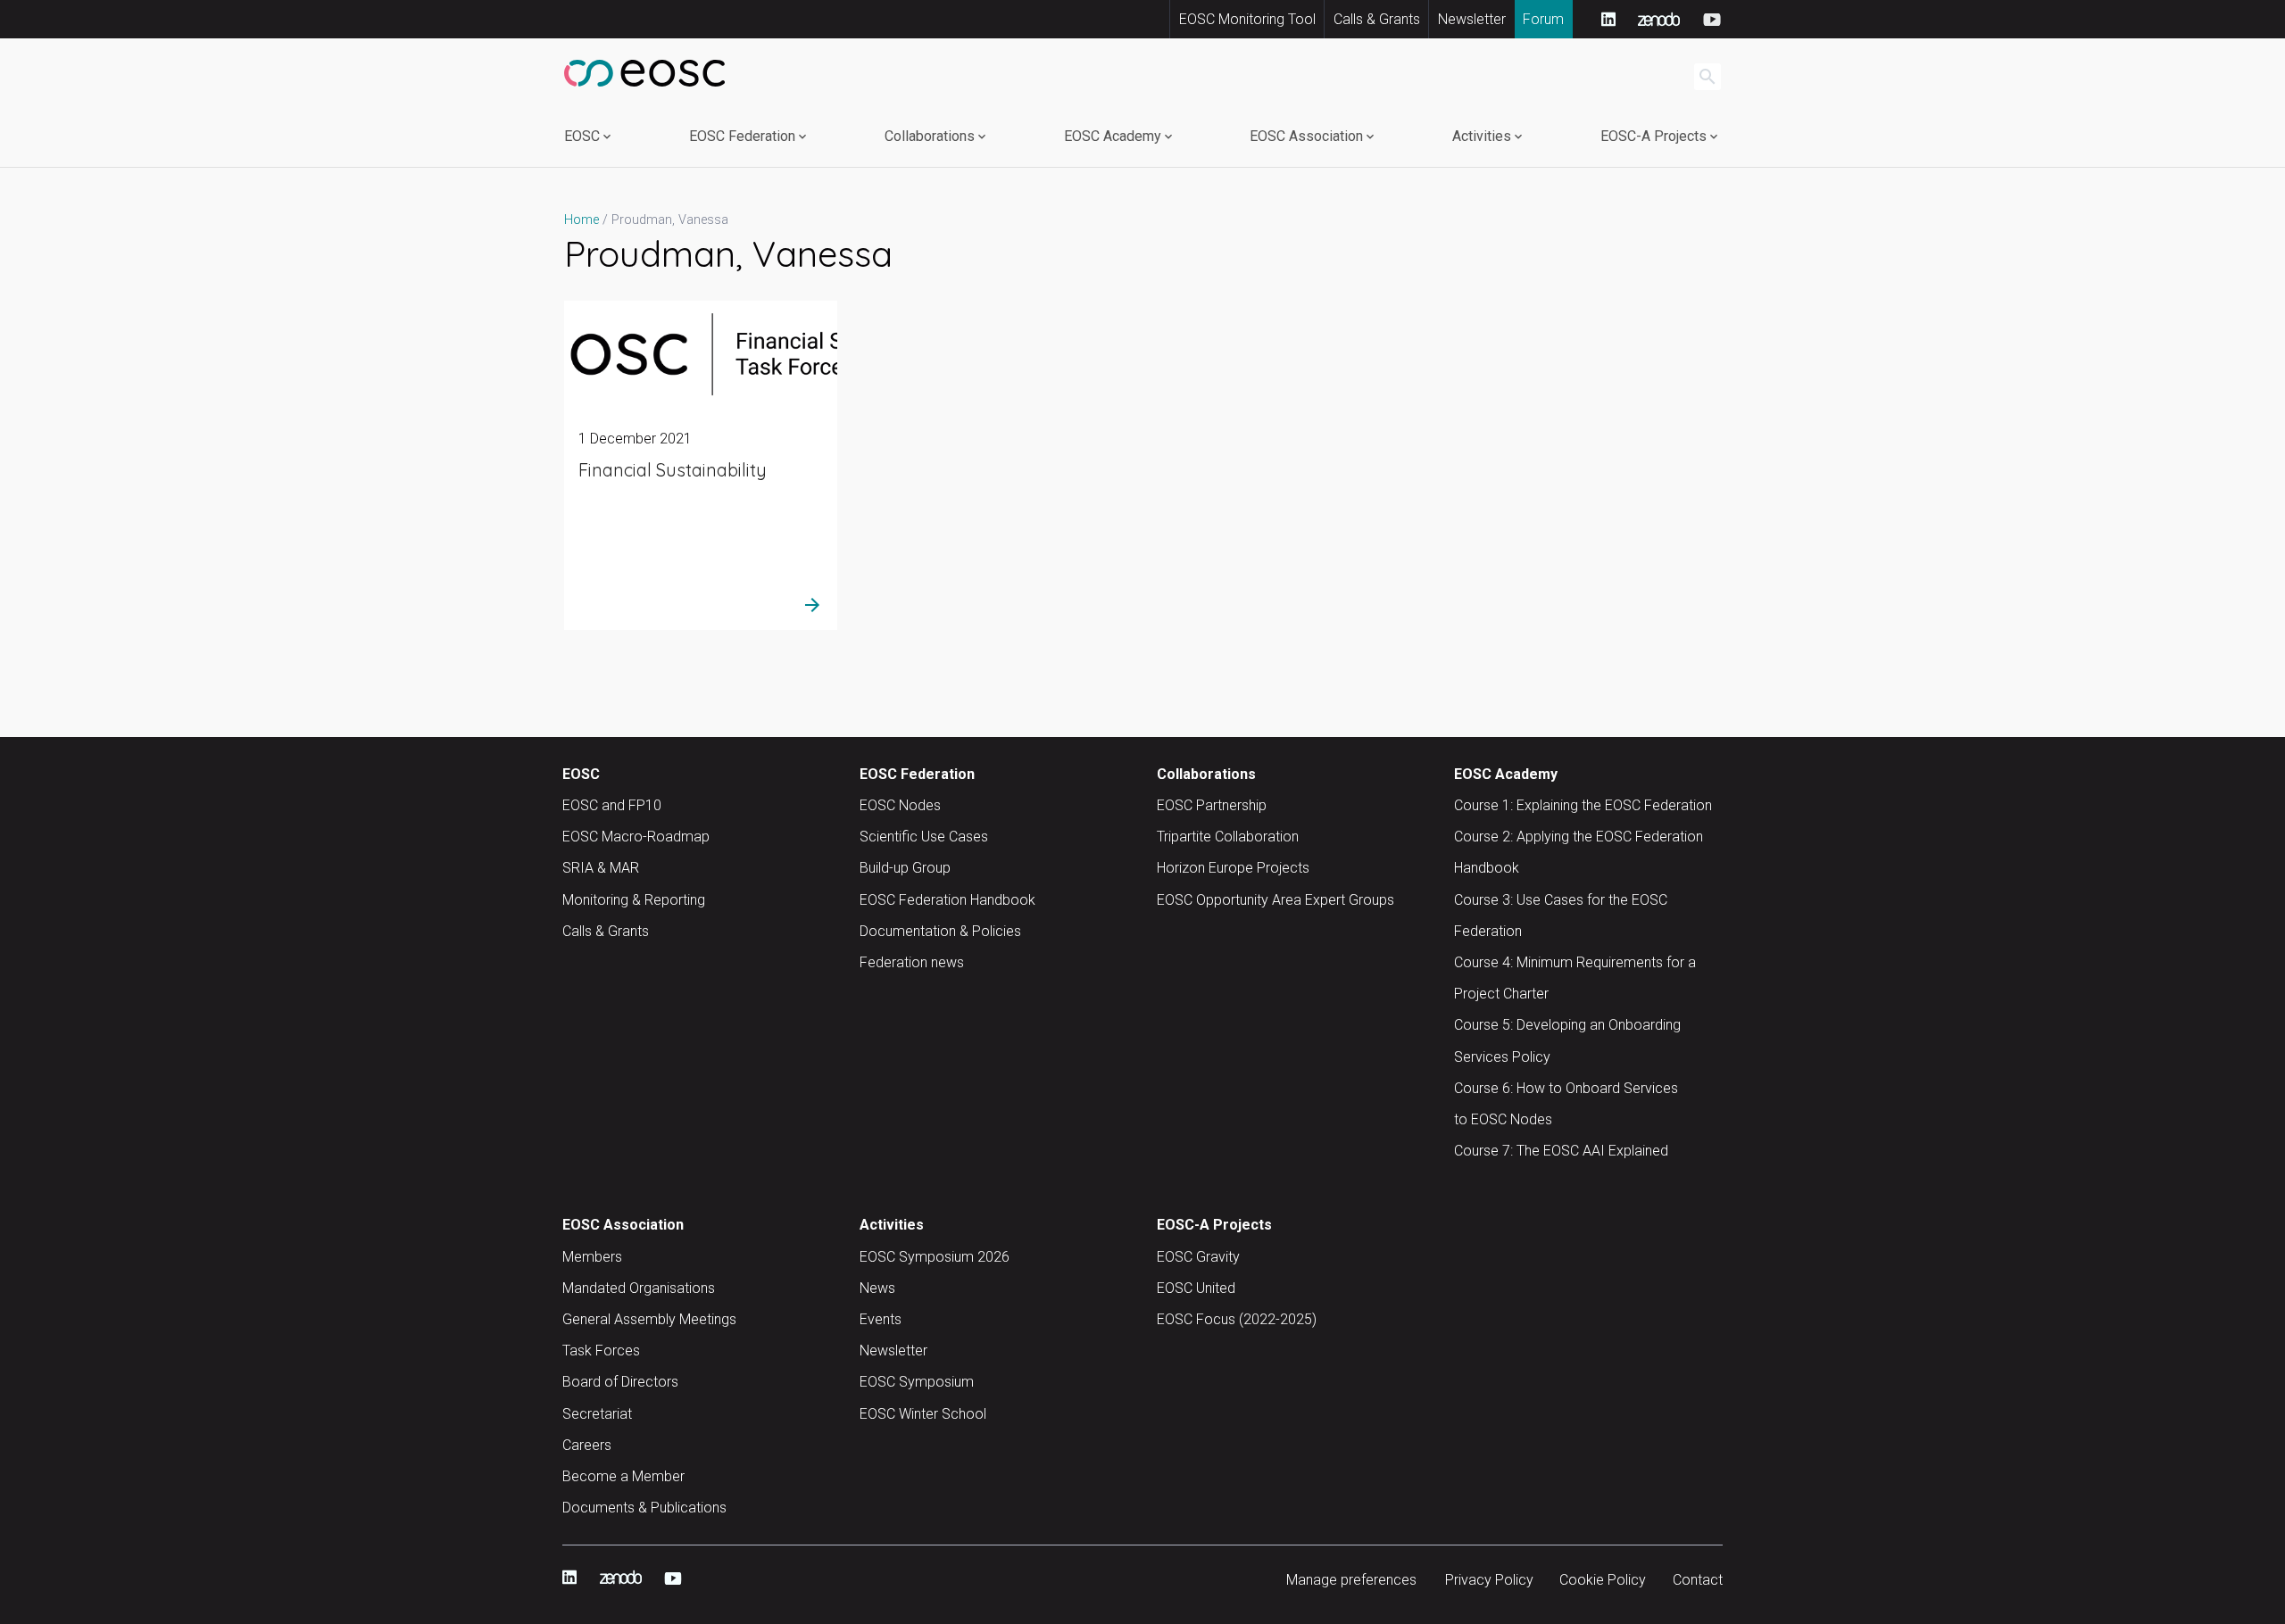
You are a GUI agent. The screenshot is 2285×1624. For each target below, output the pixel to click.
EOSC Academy (1113, 136)
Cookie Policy (1603, 1580)
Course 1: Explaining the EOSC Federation (1583, 805)
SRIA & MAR (601, 868)
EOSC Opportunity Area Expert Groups (1275, 900)
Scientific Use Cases (924, 837)
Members (592, 1257)
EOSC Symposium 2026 (935, 1257)
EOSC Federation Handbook (947, 900)
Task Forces (601, 1351)
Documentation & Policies (940, 931)
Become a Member (623, 1476)
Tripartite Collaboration (1228, 837)
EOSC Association (1306, 136)
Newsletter (1472, 19)
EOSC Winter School (923, 1414)
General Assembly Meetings (649, 1319)
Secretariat (597, 1414)
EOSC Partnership (1212, 805)
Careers (587, 1445)
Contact (1698, 1580)
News (877, 1288)
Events (881, 1319)
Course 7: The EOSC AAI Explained (1561, 1151)
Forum (1543, 19)
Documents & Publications (644, 1508)
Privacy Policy (1489, 1580)
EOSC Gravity (1198, 1257)
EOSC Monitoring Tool (1247, 19)
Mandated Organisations (639, 1288)
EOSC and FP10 (612, 805)
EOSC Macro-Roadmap (636, 837)
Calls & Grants (1377, 19)
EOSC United (1196, 1288)
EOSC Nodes (900, 805)
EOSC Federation (742, 136)
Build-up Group (905, 868)
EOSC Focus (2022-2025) (1237, 1319)
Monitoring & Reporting (634, 900)
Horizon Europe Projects (1233, 868)
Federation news (912, 962)
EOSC (582, 136)
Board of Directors (620, 1382)
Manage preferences (1351, 1580)
